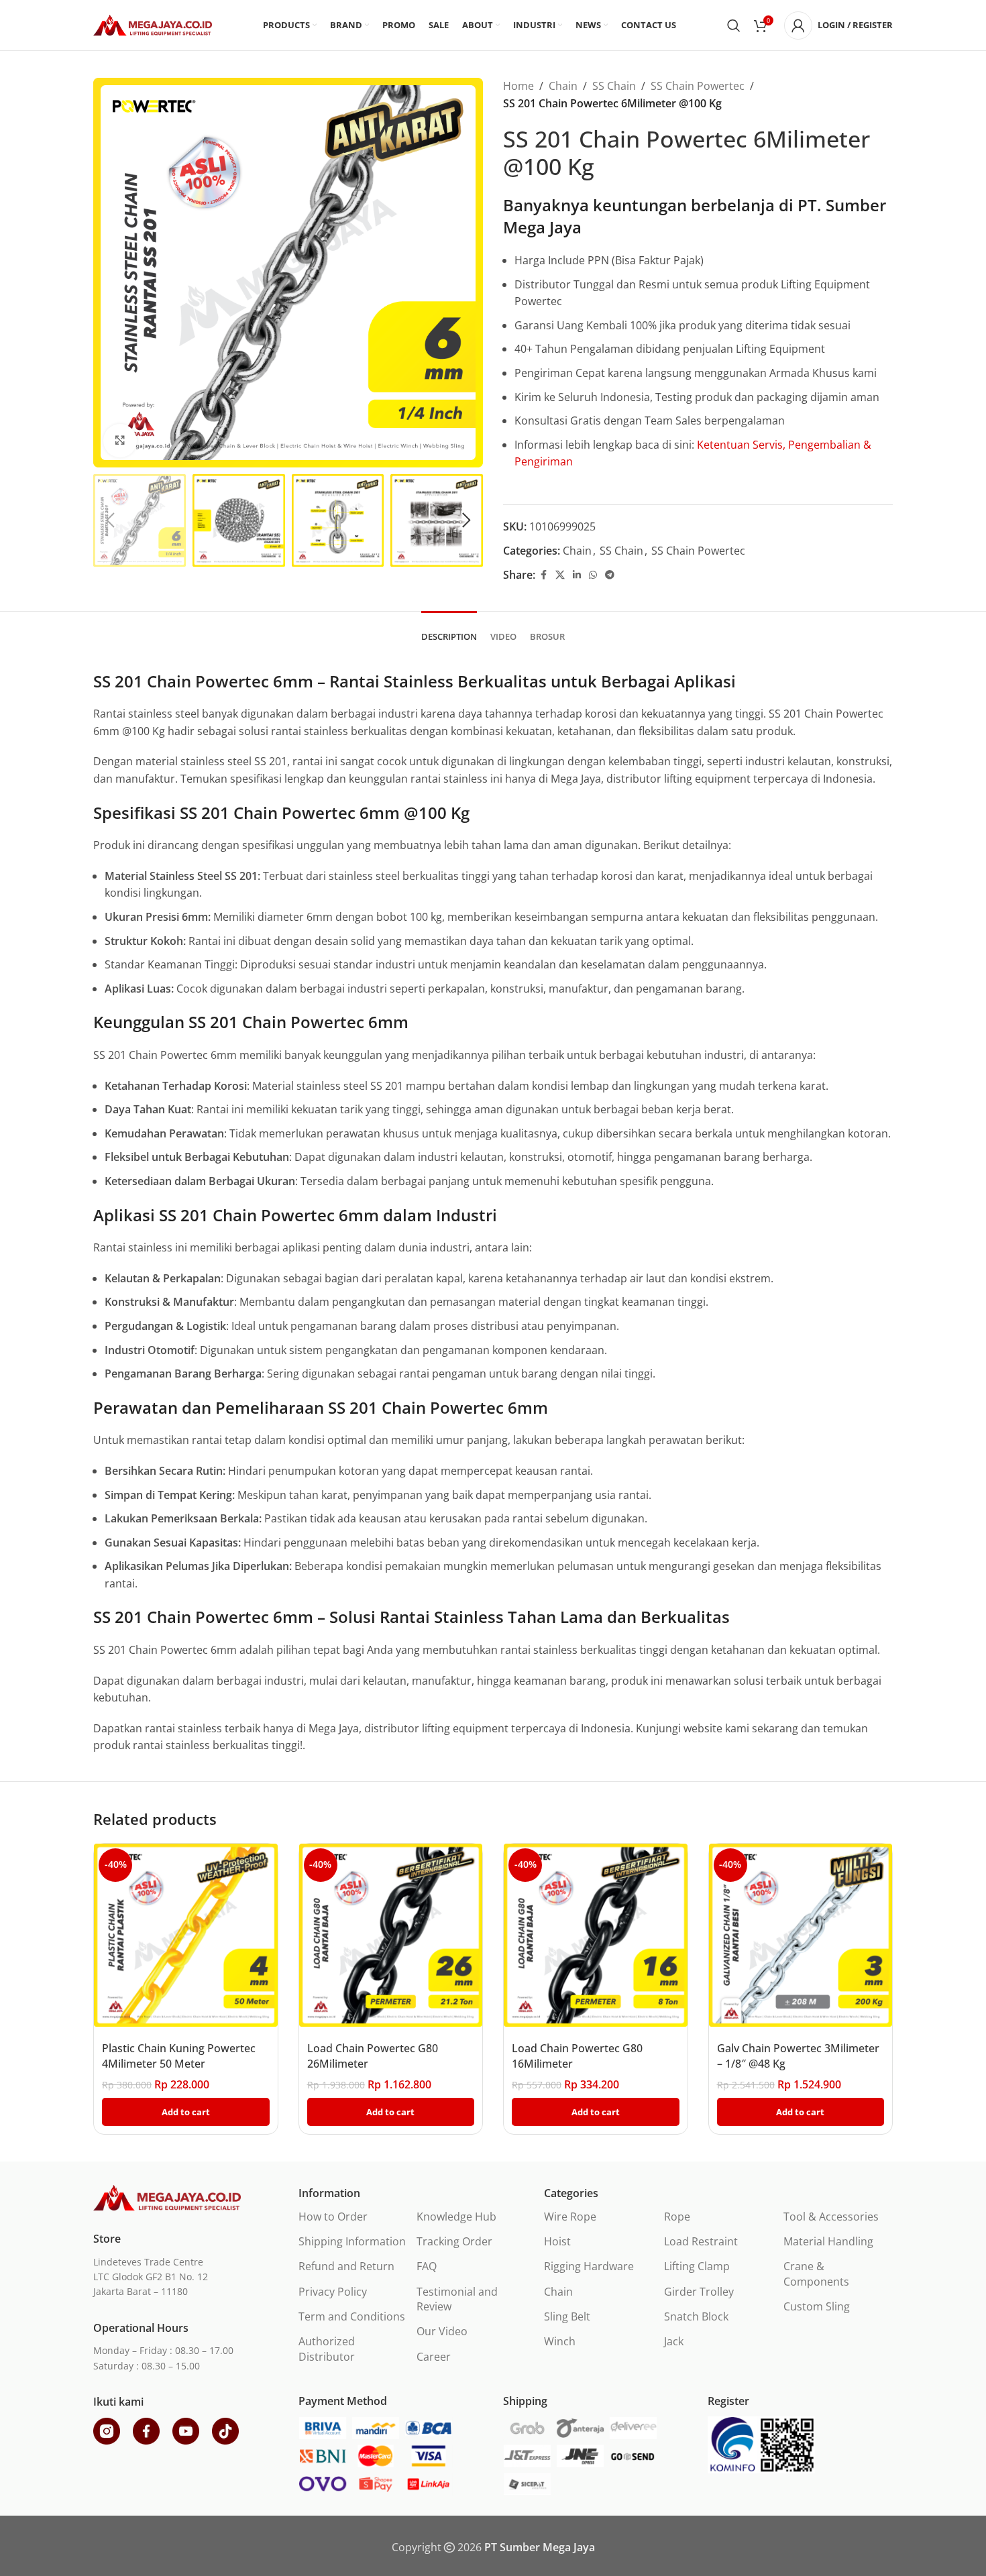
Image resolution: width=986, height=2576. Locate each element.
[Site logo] (153, 24)
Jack (674, 2341)
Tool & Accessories (831, 2217)
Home (518, 86)
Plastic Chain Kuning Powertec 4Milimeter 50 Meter (179, 2056)
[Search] (734, 25)
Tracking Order (454, 2241)
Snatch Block (696, 2316)
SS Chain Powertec (698, 86)
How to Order (333, 2217)
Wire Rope (570, 2217)
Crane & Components (816, 2274)
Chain (563, 86)
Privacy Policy (333, 2292)
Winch (560, 2341)
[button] (110, 520)
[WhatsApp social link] (593, 575)
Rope (677, 2217)
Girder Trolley (699, 2292)
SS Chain (614, 86)
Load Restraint (701, 2241)
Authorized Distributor (327, 2349)
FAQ (427, 2266)
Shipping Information (352, 2241)
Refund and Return (346, 2266)
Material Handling (828, 2241)
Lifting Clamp (697, 2266)
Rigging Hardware (589, 2266)
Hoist (557, 2241)
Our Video (442, 2331)
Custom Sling (817, 2306)
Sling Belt (567, 2316)
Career (434, 2357)
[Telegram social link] (610, 575)
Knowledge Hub (456, 2217)
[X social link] (560, 575)
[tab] (449, 630)
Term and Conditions (352, 2316)
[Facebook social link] (543, 575)
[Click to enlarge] (120, 441)
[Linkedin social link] (577, 575)
